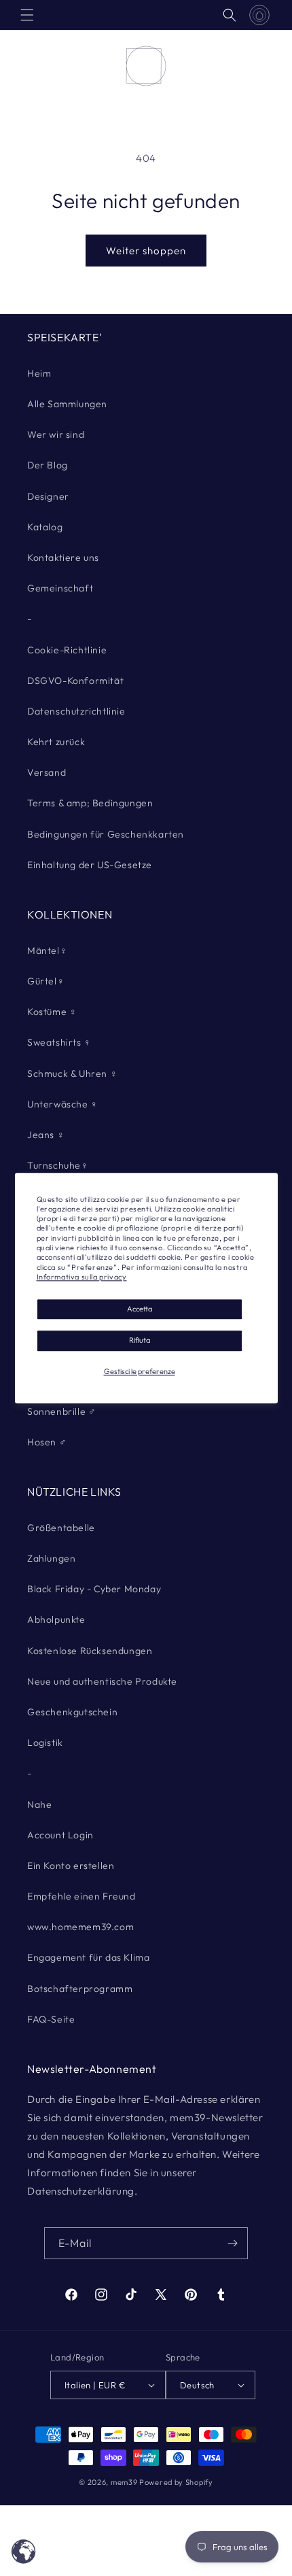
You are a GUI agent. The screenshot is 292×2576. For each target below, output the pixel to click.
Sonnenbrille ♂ (61, 1411)
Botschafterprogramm (80, 1989)
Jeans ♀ (46, 1135)
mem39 (124, 2482)
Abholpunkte (56, 1619)
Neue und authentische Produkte (102, 1681)
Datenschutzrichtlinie (76, 711)
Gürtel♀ (46, 981)
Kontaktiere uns (63, 557)
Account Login (60, 1835)
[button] (27, 15)
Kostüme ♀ (52, 1012)
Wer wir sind (56, 434)
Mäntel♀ (47, 950)
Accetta (140, 1309)
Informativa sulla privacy (82, 1277)
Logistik (45, 1742)
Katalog (45, 527)
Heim (39, 373)
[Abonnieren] (232, 2243)
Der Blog (48, 465)
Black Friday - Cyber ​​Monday (94, 1589)
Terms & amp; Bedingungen (90, 803)
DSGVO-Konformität (75, 681)
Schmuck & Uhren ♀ (72, 1074)
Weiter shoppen (146, 251)
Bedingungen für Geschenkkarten (106, 834)
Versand (47, 772)
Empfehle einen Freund (81, 1896)
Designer (48, 496)
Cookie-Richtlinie (67, 650)
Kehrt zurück (56, 742)
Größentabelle (61, 1528)
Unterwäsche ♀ (63, 1104)
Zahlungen (51, 1558)
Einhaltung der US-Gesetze (90, 865)
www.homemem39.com (80, 1927)
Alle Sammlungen (67, 404)
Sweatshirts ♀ (59, 1042)
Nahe (39, 1804)
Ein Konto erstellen (71, 1866)
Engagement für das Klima (88, 1957)
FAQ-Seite (51, 2019)
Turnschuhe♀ (58, 1165)
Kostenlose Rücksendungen (90, 1651)
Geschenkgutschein (72, 1712)
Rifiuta (140, 1341)
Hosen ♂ (47, 1442)
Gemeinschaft (60, 588)
